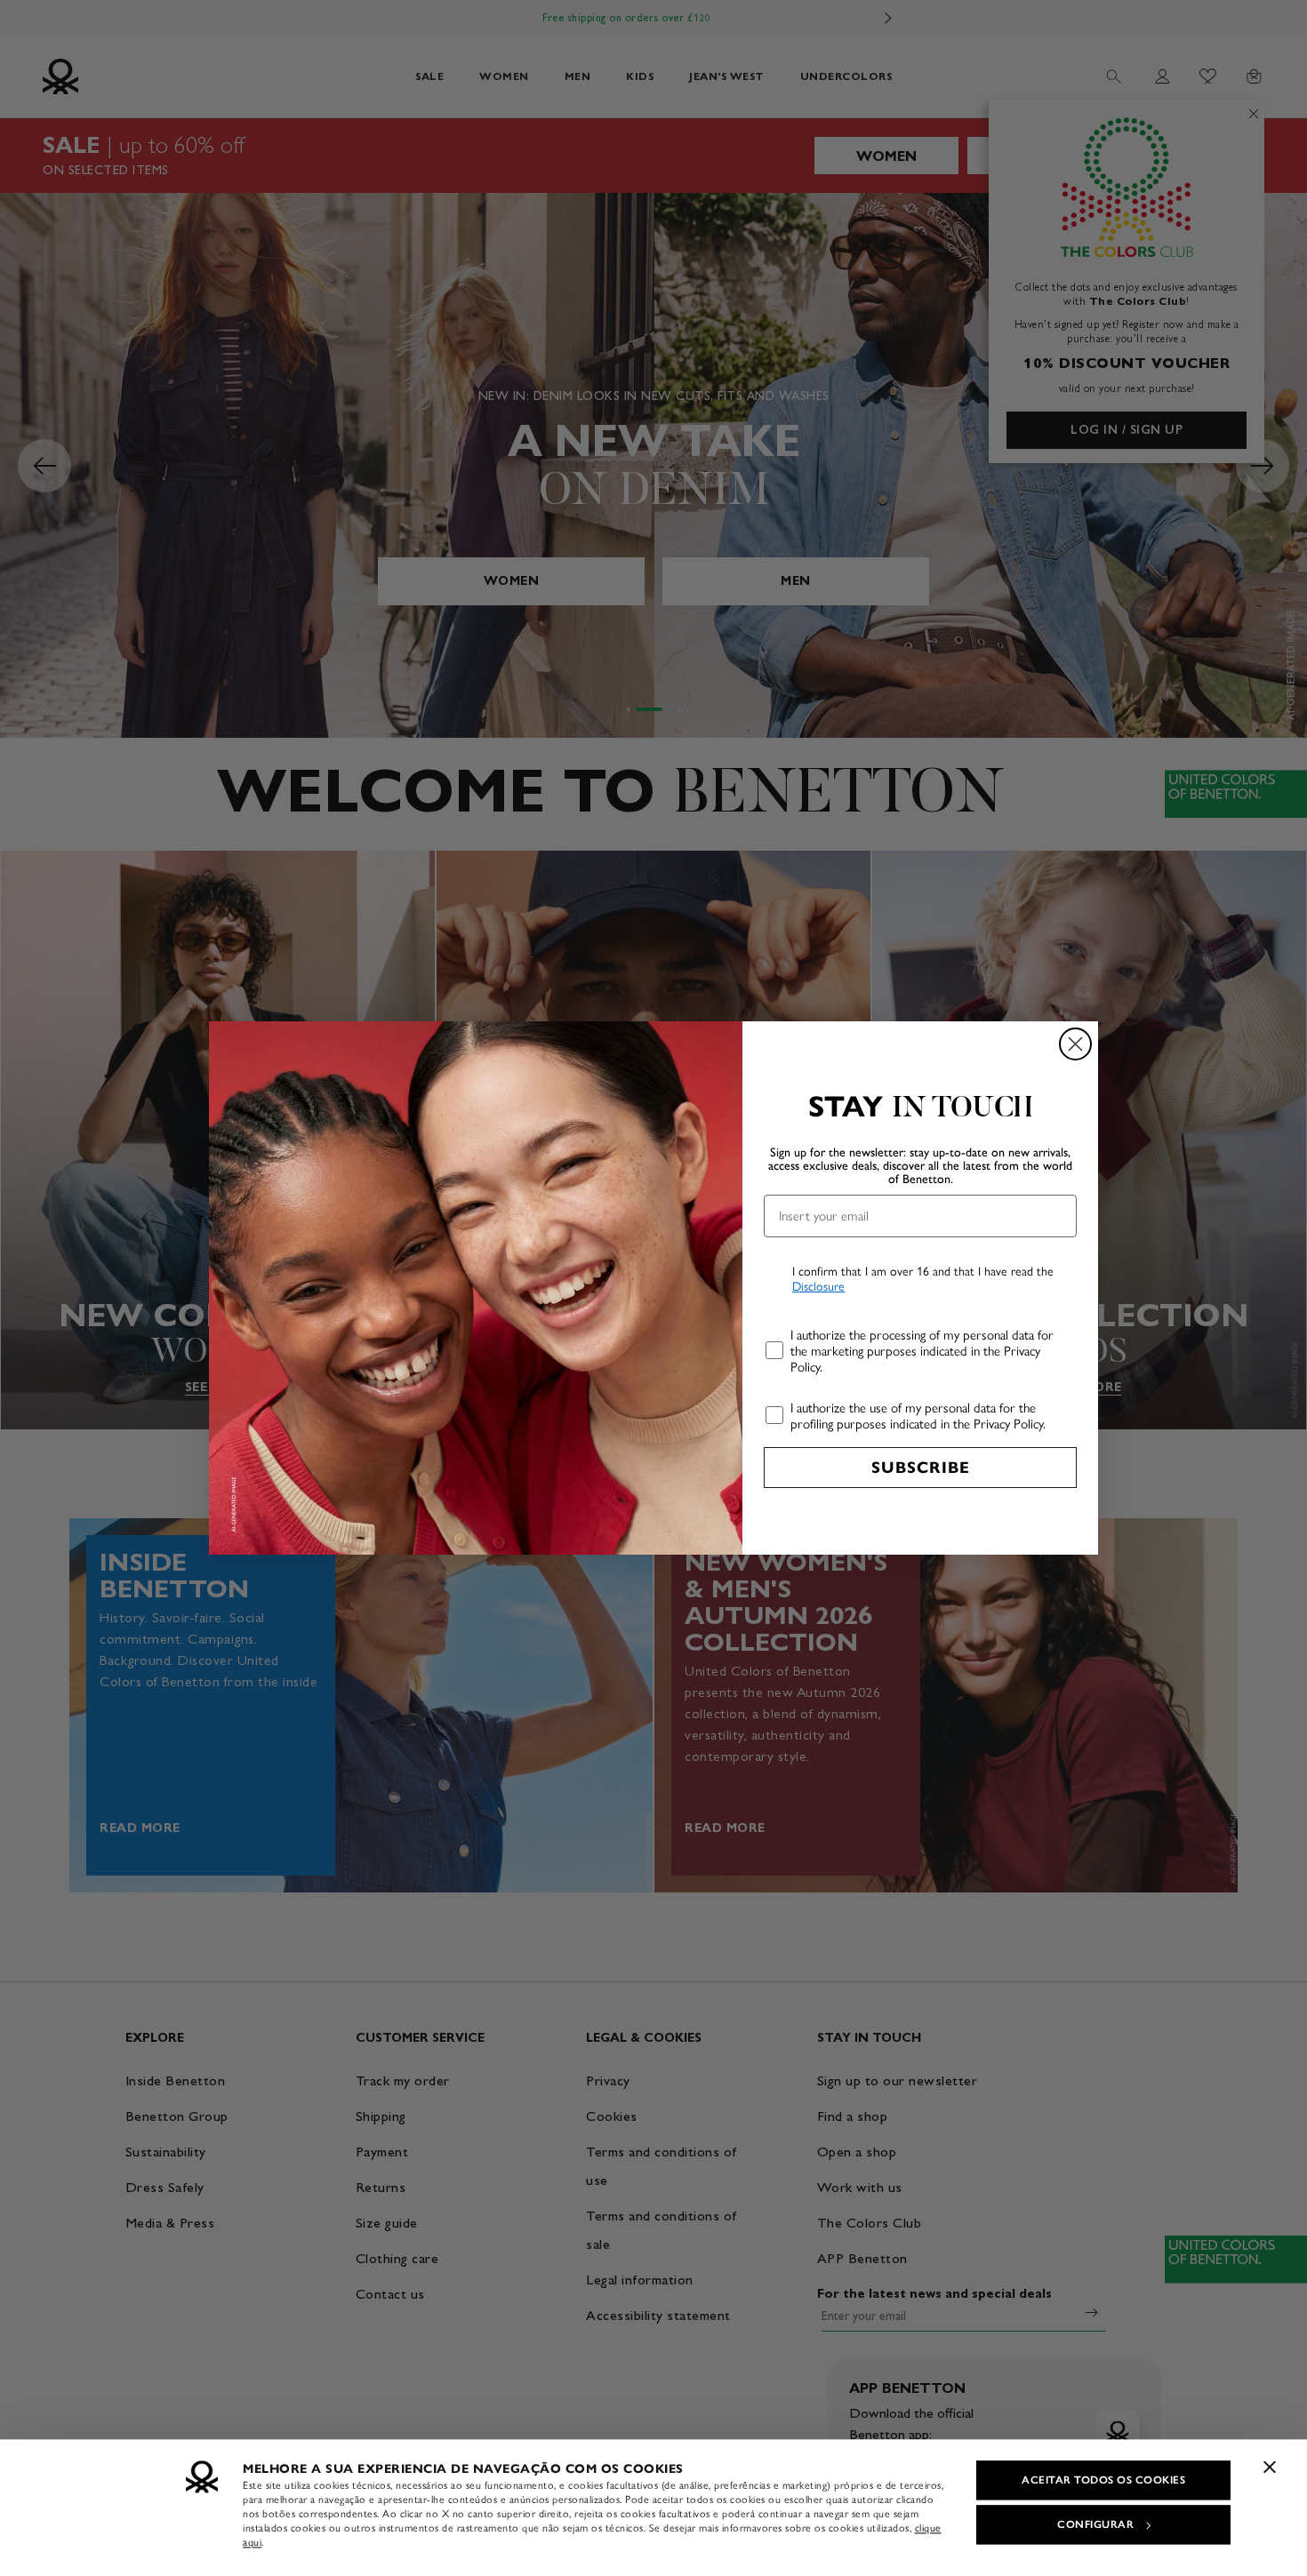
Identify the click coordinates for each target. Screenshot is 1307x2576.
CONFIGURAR (1095, 2524)
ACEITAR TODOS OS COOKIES (1103, 2480)
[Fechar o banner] (1270, 2467)
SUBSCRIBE (921, 1468)
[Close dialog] (1075, 1044)
